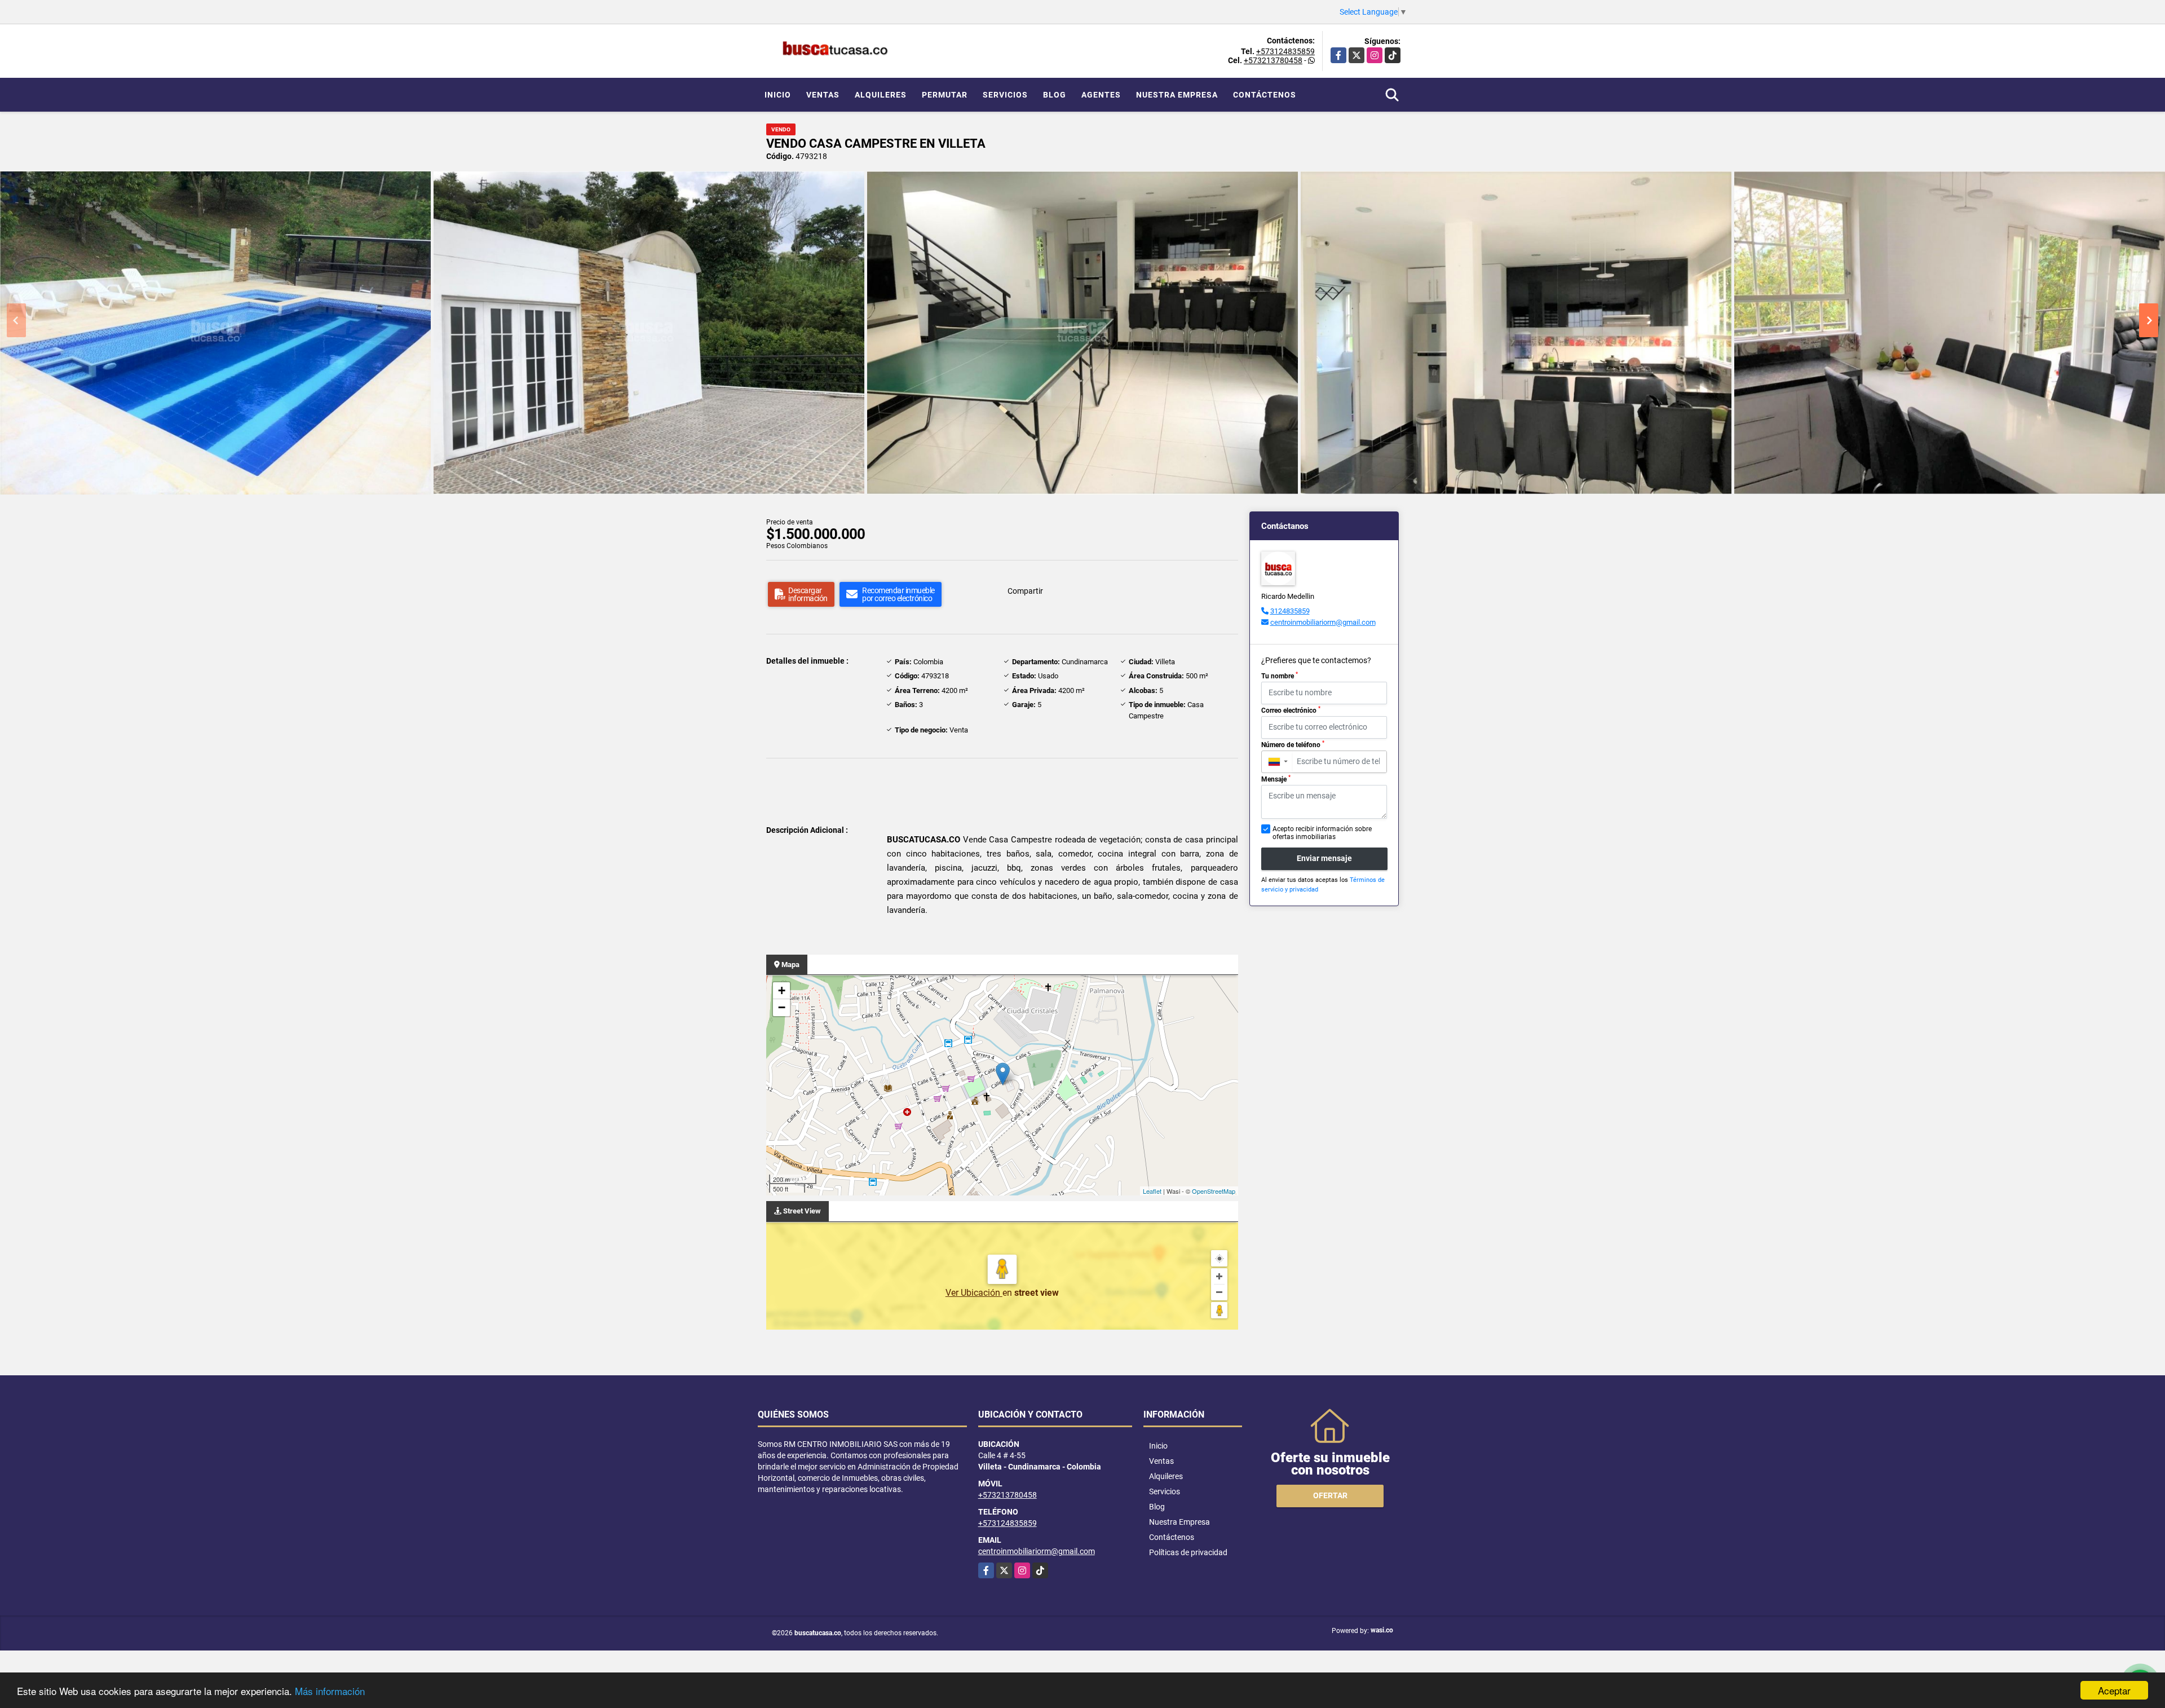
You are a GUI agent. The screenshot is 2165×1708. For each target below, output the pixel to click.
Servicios (1005, 95)
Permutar (945, 95)
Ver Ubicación (974, 1293)
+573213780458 (1273, 60)
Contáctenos (1265, 95)
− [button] (782, 1007)
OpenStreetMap (1214, 1191)
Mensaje (1276, 779)
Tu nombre (1280, 676)
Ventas (823, 95)
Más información (330, 1691)
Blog (1055, 95)
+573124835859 (1285, 51)
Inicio (778, 95)
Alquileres (881, 95)
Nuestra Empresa (1177, 95)
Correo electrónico (1291, 710)
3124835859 (1290, 611)
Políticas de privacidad (1188, 1552)
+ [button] (782, 990)
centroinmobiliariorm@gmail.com (1323, 622)
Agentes (1101, 95)
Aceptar (2114, 1690)
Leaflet (1152, 1191)
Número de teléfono (1293, 744)
